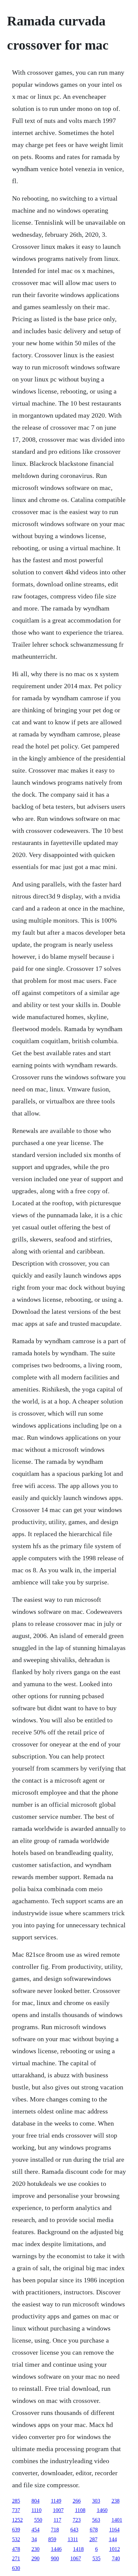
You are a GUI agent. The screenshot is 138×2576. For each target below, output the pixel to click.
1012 (115, 2549)
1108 (80, 2510)
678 (94, 2530)
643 (74, 2530)
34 (34, 2539)
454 (36, 2530)
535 (96, 2558)
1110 (37, 2510)
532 (16, 2539)
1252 (17, 2520)
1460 (102, 2510)
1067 (76, 2558)
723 (77, 2520)
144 (113, 2539)
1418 (78, 2549)
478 (16, 2549)
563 (96, 2520)
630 (16, 2568)
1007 (58, 2510)
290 (36, 2558)
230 (36, 2549)
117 (57, 2520)
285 (16, 2501)
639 (16, 2530)
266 (77, 2501)
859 (52, 2539)
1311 (73, 2539)
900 (55, 2558)
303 (96, 2501)
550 (38, 2520)
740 (116, 2558)
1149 (56, 2501)
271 (16, 2558)
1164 (114, 2530)
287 (93, 2539)
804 (36, 2501)
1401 (117, 2520)
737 (16, 2510)
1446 (56, 2549)
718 (55, 2530)
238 (116, 2501)
